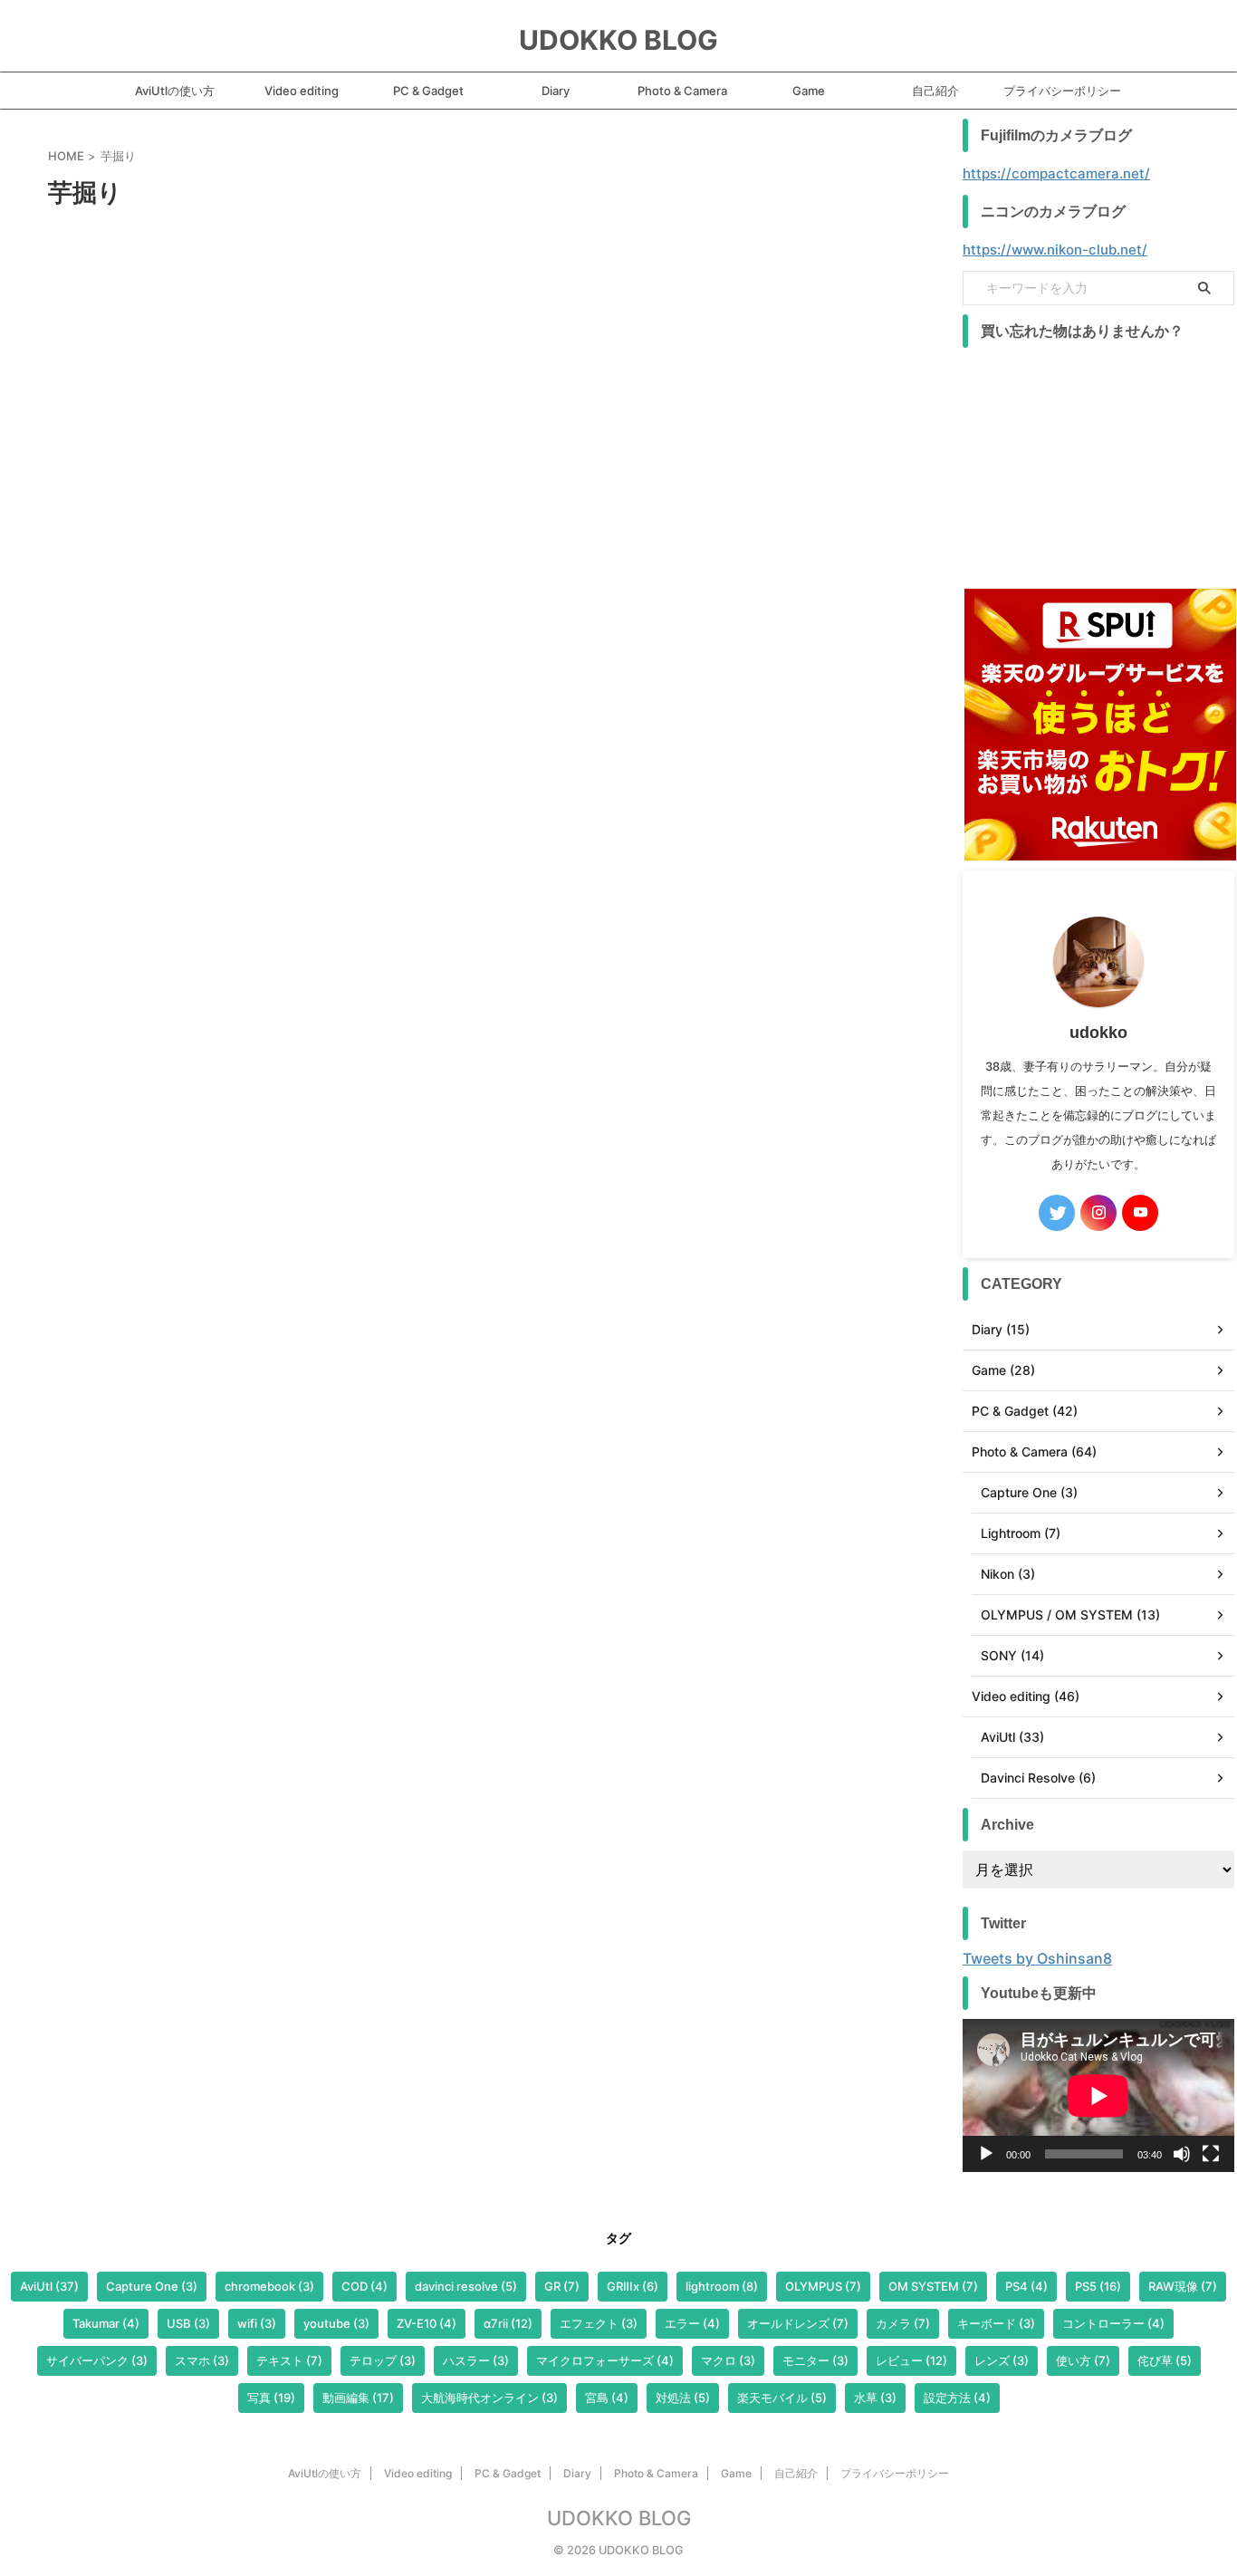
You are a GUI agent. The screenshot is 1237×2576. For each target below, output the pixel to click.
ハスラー (476, 2360)
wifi (257, 2323)
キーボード (996, 2323)
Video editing (302, 91)
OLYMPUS (823, 2286)
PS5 (1098, 2286)
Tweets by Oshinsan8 (1037, 1958)
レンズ (1002, 2360)
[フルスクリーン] (1211, 2154)
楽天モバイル (782, 2398)
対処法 (683, 2398)
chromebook (269, 2286)
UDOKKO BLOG (618, 40)
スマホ (202, 2360)
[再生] (986, 2154)
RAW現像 (1183, 2286)
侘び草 (1165, 2360)
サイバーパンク (97, 2360)
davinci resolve (466, 2286)
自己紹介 (935, 91)
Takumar (106, 2323)
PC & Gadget (428, 91)
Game (809, 91)
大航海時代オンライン (489, 2398)
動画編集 (358, 2398)
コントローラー (1113, 2323)
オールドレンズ (798, 2323)
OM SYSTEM (933, 2286)
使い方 (1083, 2360)
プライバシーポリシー (1062, 91)
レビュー (911, 2360)
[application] (1098, 2095)
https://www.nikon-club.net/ (1055, 250)
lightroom (722, 2286)
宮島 (607, 2398)
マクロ (728, 2360)
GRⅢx (633, 2286)
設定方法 (957, 2398)
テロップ (383, 2360)
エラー (692, 2323)
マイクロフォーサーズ (605, 2360)
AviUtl (49, 2286)
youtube (336, 2323)
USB (188, 2323)
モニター (815, 2360)
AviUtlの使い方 (175, 91)
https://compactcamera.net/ (1056, 173)
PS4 (1026, 2286)
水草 (875, 2398)
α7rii (508, 2323)
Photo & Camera (682, 91)
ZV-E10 (427, 2323)
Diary (556, 91)
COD (364, 2286)
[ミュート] (1182, 2154)
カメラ (903, 2323)
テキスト (289, 2360)
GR (562, 2286)
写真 (271, 2398)
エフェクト (599, 2323)
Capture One (152, 2286)
